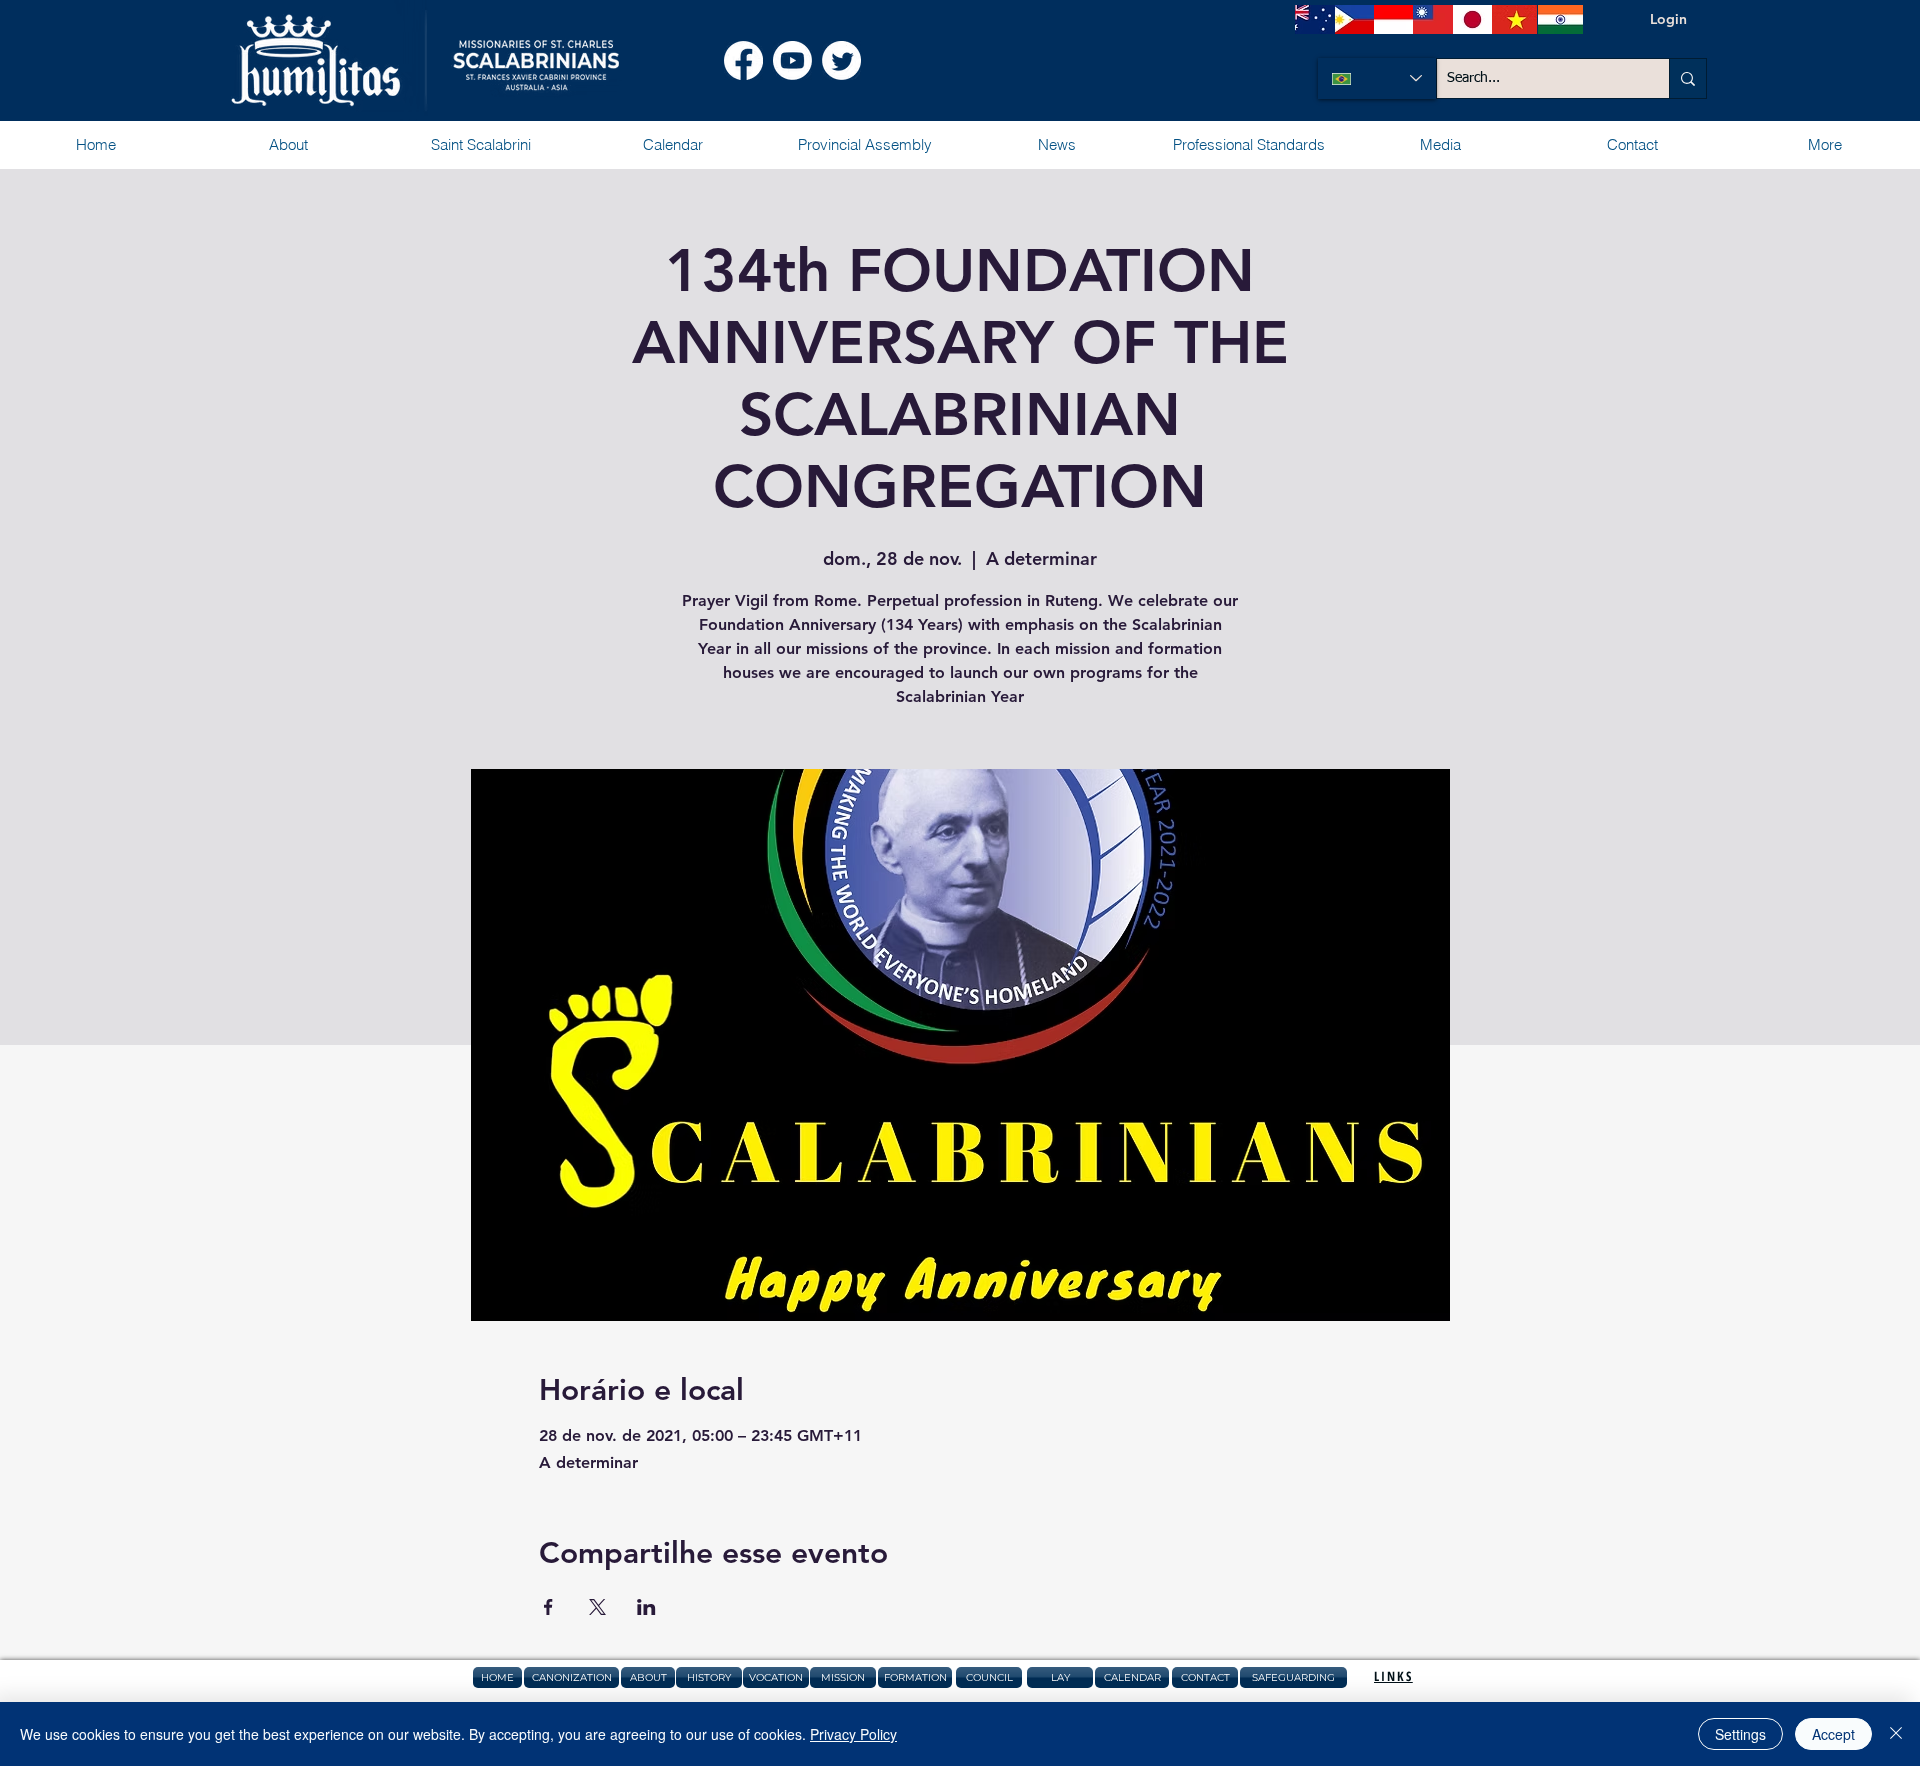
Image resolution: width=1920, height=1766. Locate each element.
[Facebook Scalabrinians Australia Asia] (743, 60)
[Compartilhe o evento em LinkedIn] (646, 1607)
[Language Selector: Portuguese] (1377, 78)
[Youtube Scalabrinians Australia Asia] (792, 60)
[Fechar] (1896, 1734)
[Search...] (1687, 78)
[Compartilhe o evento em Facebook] (548, 1607)
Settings (1740, 1734)
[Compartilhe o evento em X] (597, 1607)
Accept (1833, 1734)
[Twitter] (841, 60)
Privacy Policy (853, 1734)
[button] (288, 145)
